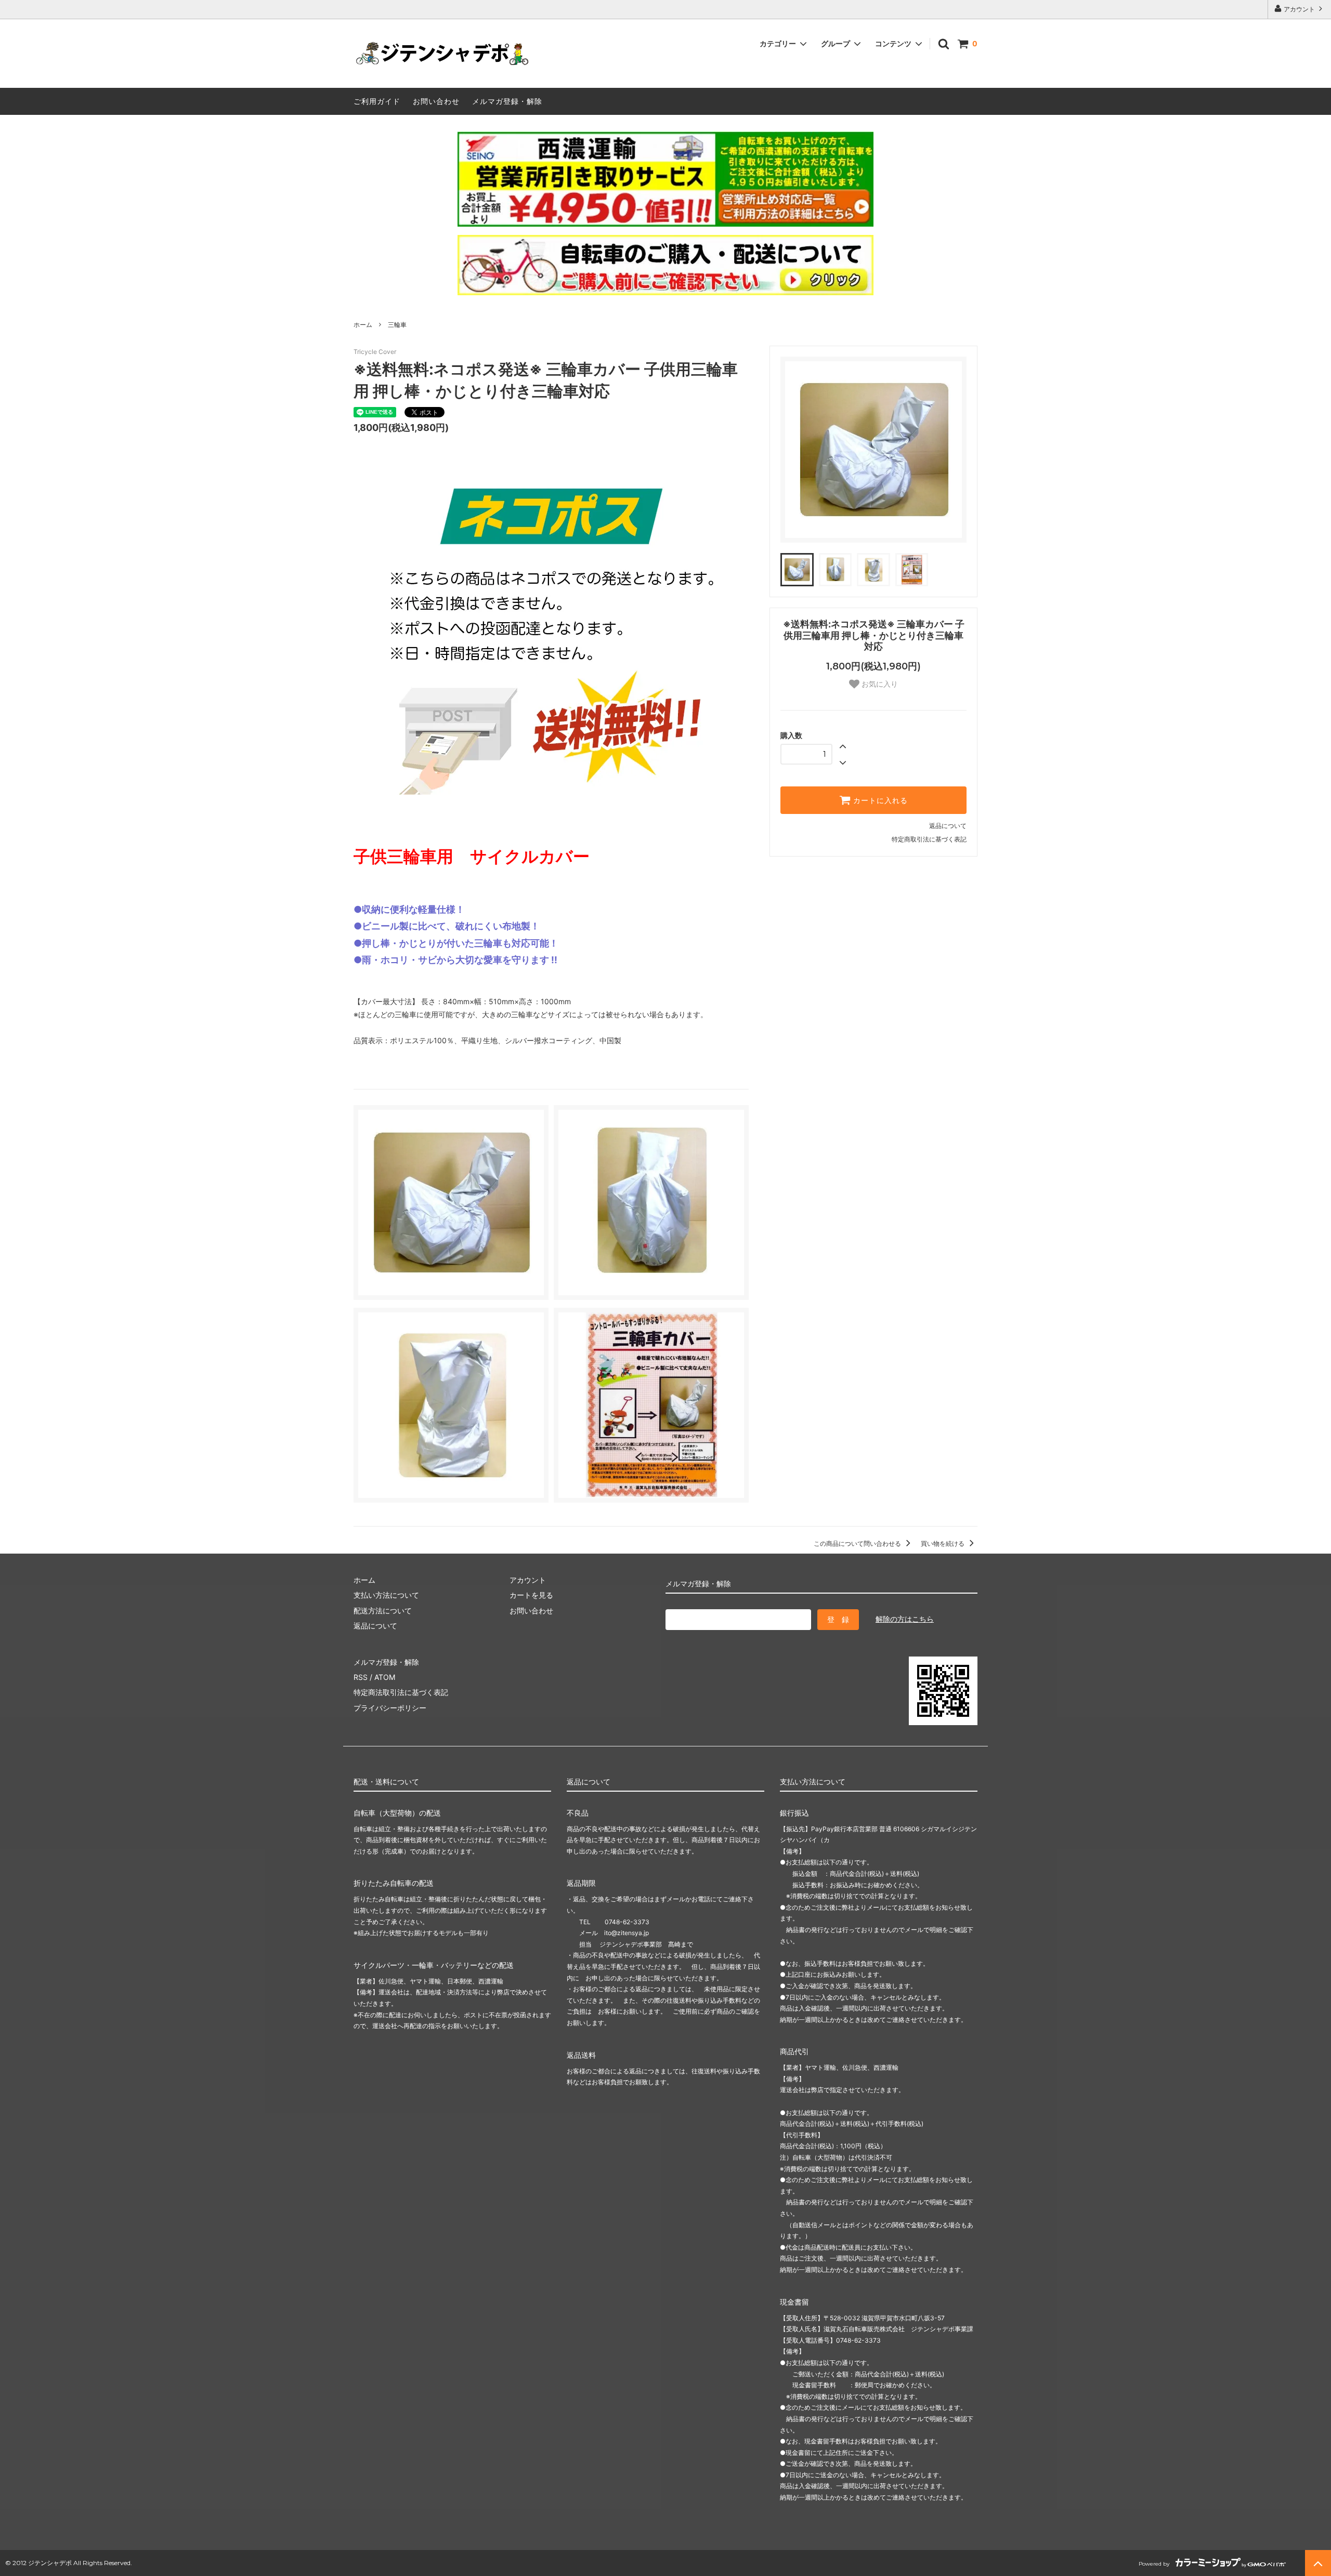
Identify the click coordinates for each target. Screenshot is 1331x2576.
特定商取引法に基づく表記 (929, 839)
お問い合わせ (436, 101)
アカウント (1299, 9)
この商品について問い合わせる (858, 1543)
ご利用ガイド (377, 101)
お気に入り (879, 684)
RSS (361, 1677)
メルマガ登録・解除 (507, 101)
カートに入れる (879, 800)
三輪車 (397, 325)
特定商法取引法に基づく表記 (401, 1692)
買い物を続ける (943, 1543)
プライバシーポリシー (390, 1708)
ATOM (385, 1677)
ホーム (363, 325)
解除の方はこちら (905, 1619)
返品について (948, 826)
